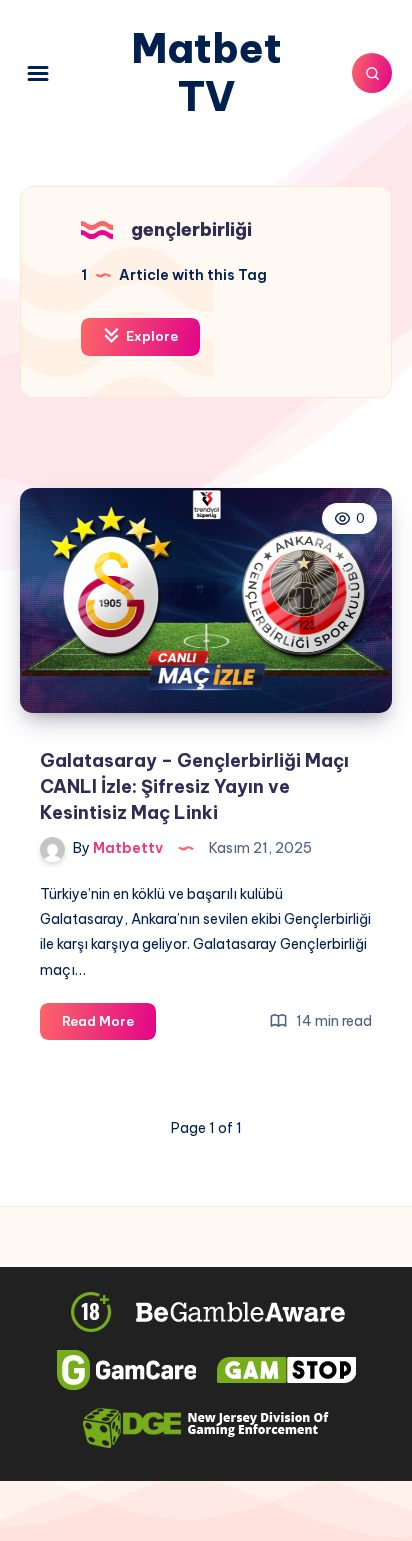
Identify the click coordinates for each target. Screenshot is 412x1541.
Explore (150, 336)
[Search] (372, 73)
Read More (109, 1026)
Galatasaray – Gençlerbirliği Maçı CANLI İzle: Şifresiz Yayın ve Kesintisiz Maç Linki (194, 786)
